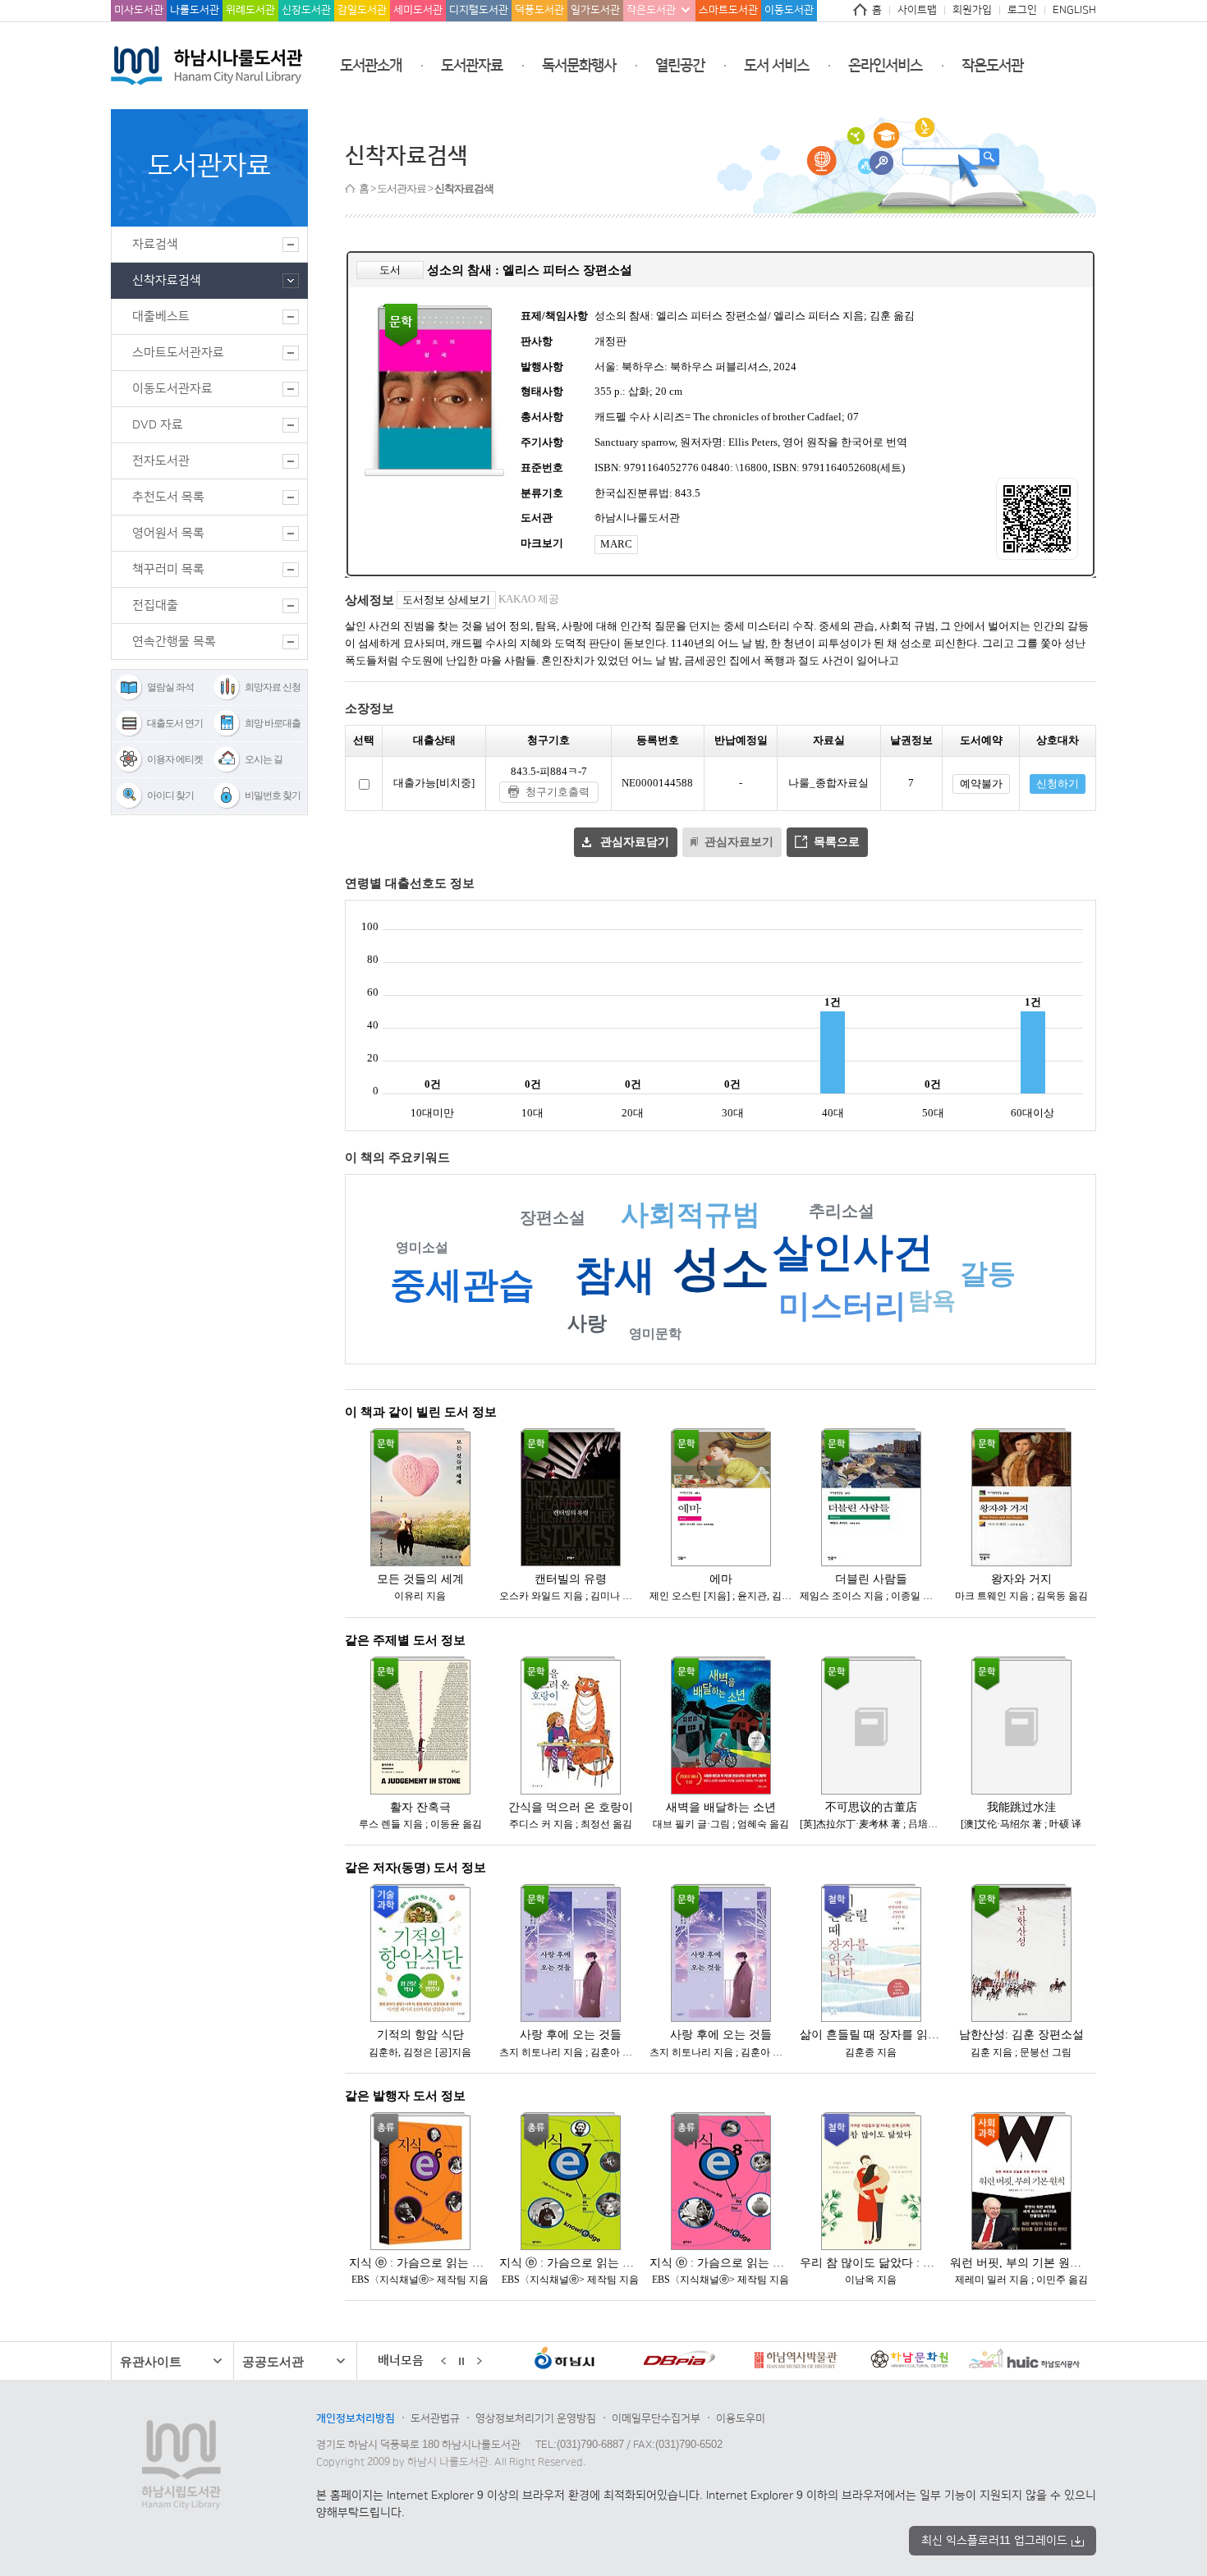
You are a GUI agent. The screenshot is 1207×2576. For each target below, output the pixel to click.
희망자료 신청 (273, 687)
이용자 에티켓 (175, 759)
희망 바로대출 (273, 723)
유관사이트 (151, 2361)
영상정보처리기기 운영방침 (536, 2418)
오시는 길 (264, 759)
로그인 (1022, 10)
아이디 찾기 (170, 795)
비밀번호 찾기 (273, 795)
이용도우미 (741, 2418)
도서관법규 (435, 2418)
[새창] (572, 2362)
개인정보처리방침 (356, 2418)
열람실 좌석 (170, 687)
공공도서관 (273, 2361)
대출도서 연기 (175, 723)
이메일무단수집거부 (656, 2418)
